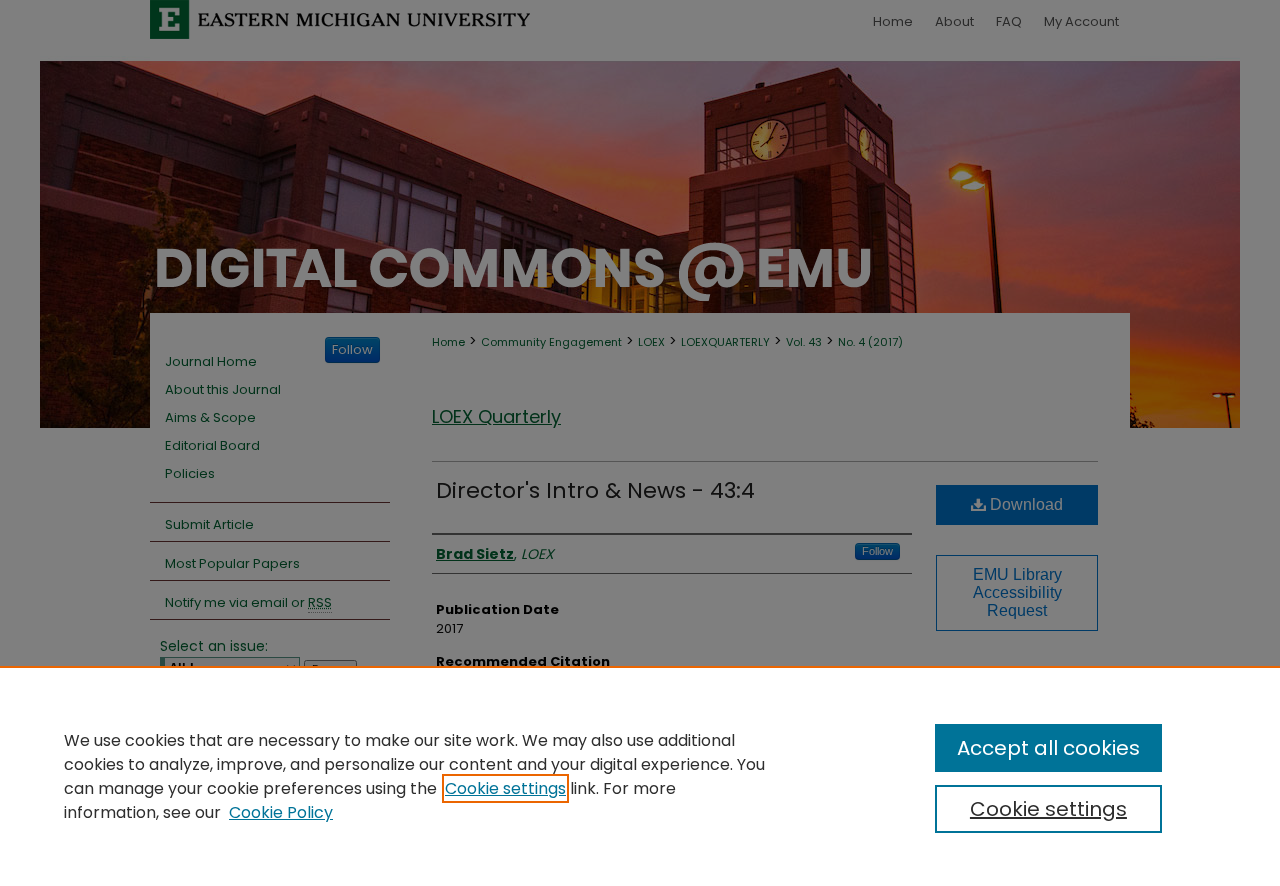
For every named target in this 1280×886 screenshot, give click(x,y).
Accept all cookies (1048, 748)
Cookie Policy (281, 812)
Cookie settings (505, 788)
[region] (640, 776)
